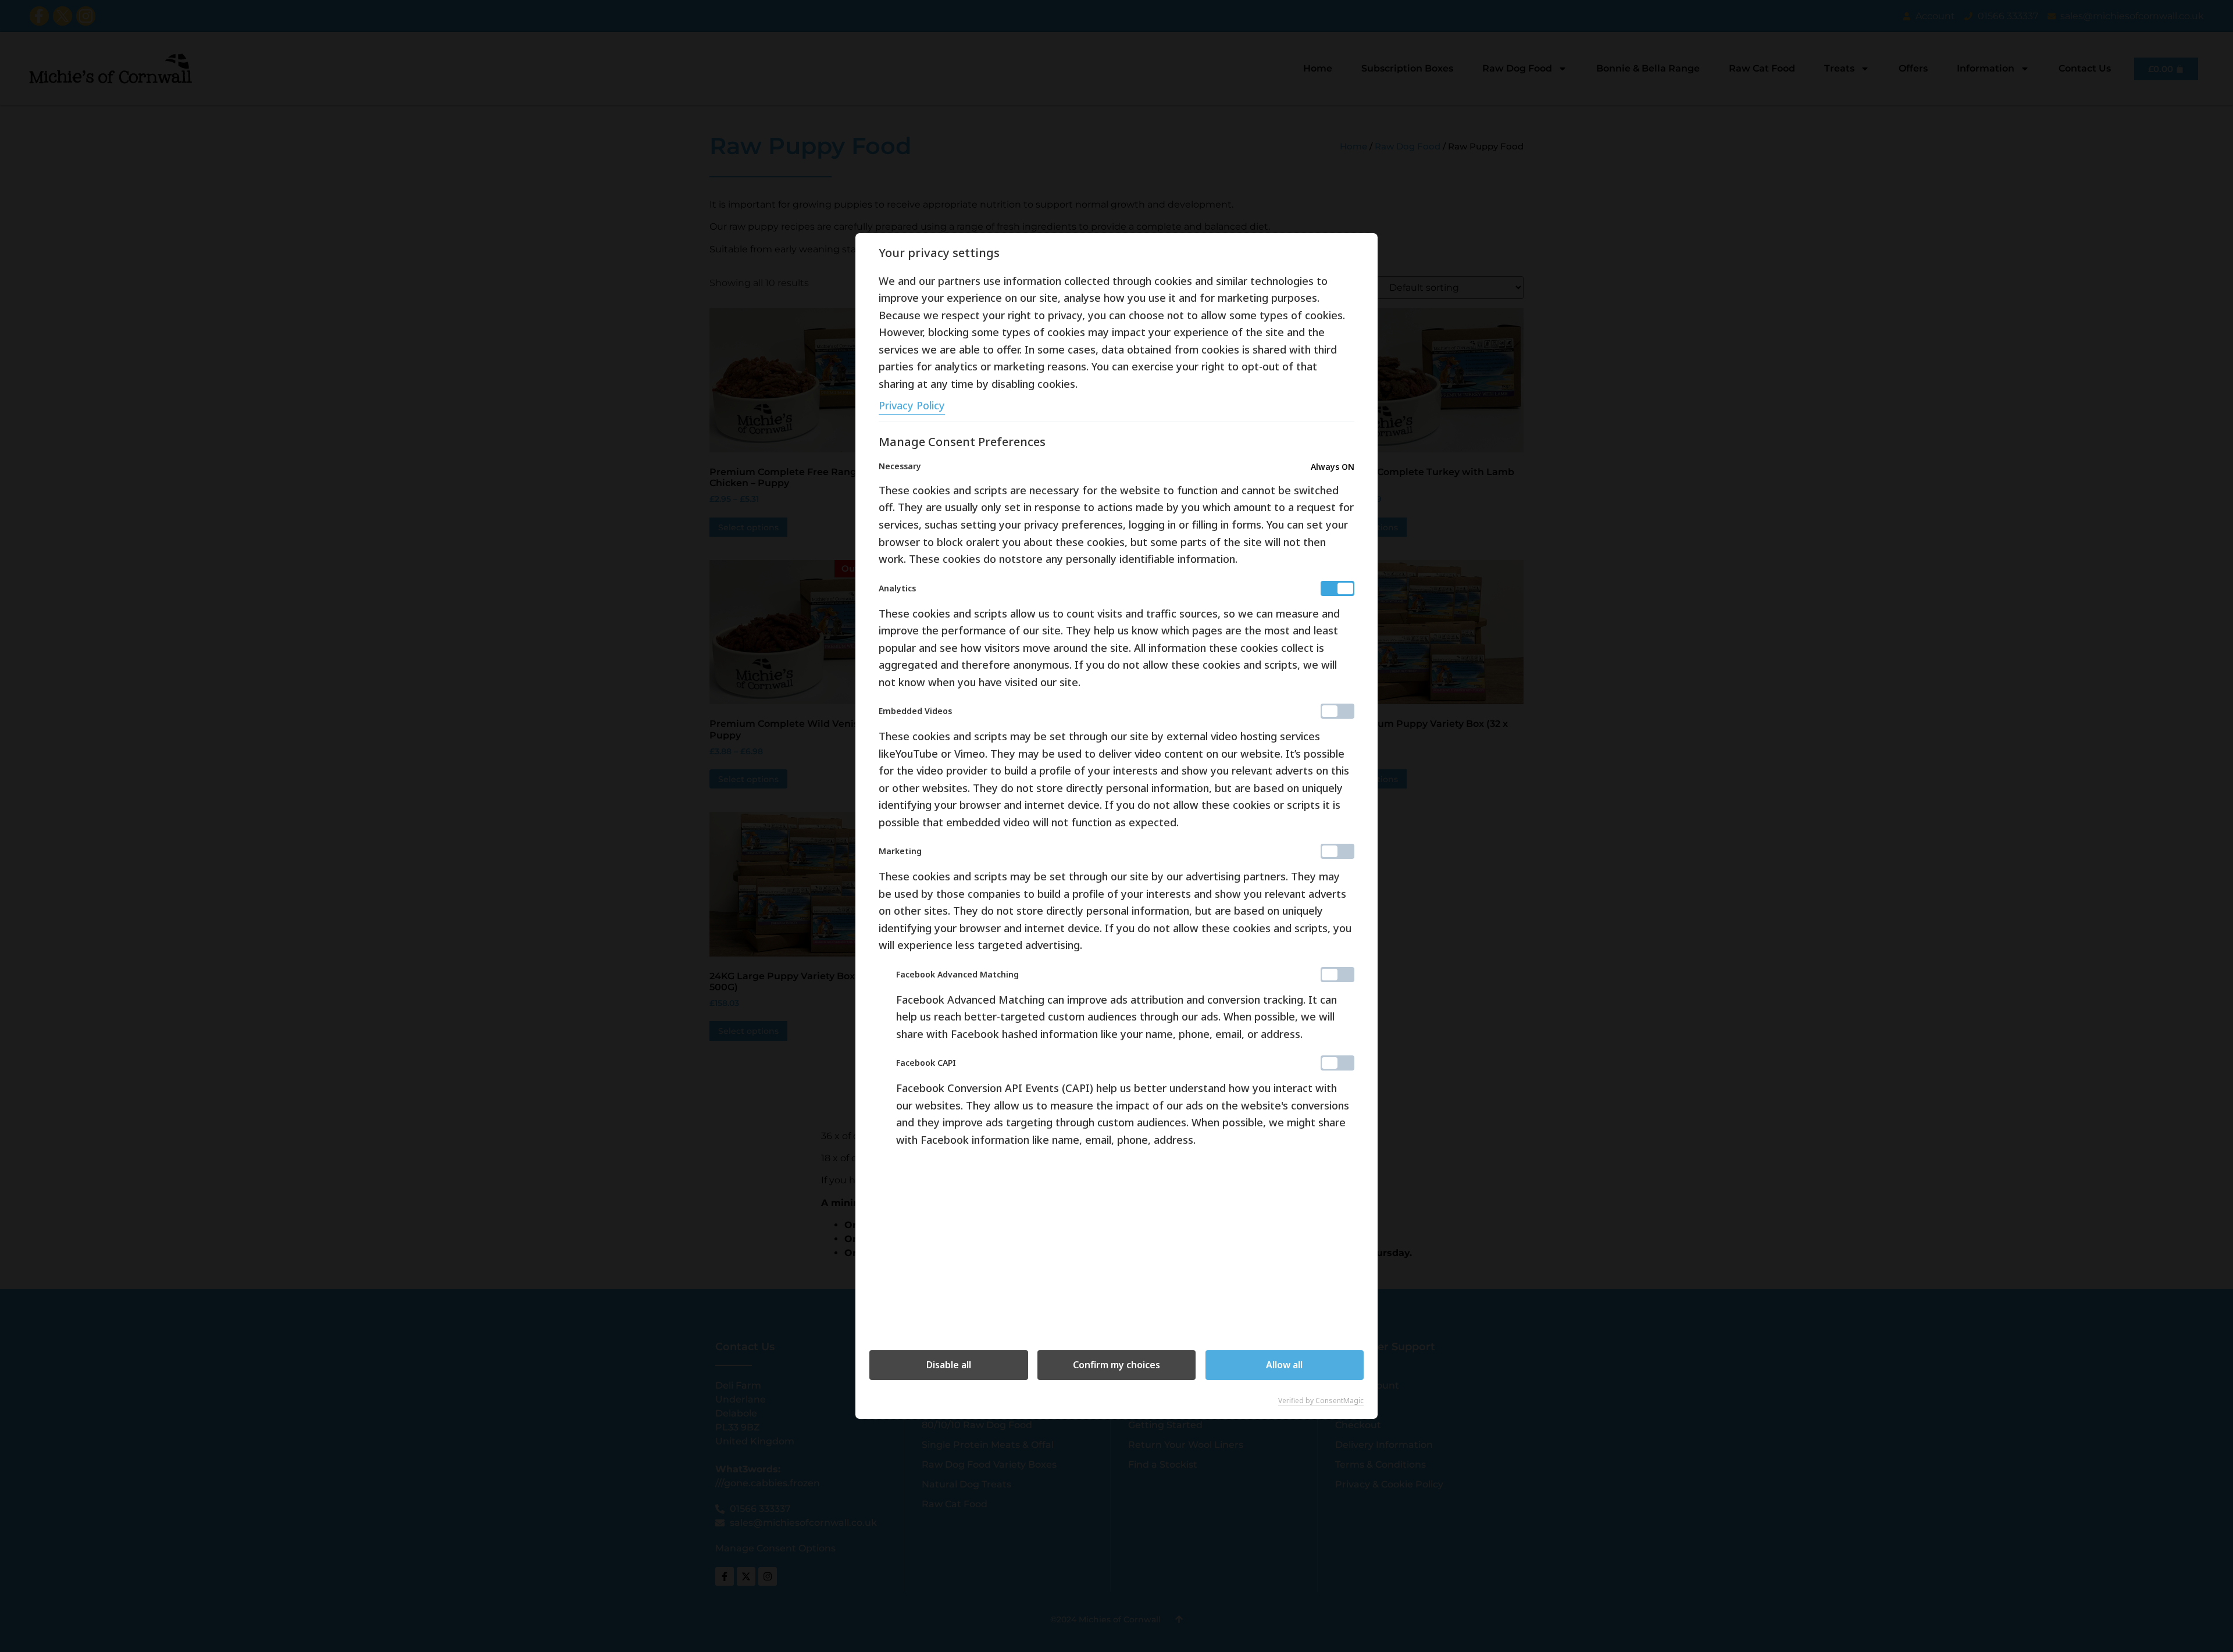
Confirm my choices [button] (1116, 1365)
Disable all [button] (949, 1365)
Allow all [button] (1284, 1365)
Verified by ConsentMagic (1321, 1401)
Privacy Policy (912, 405)
